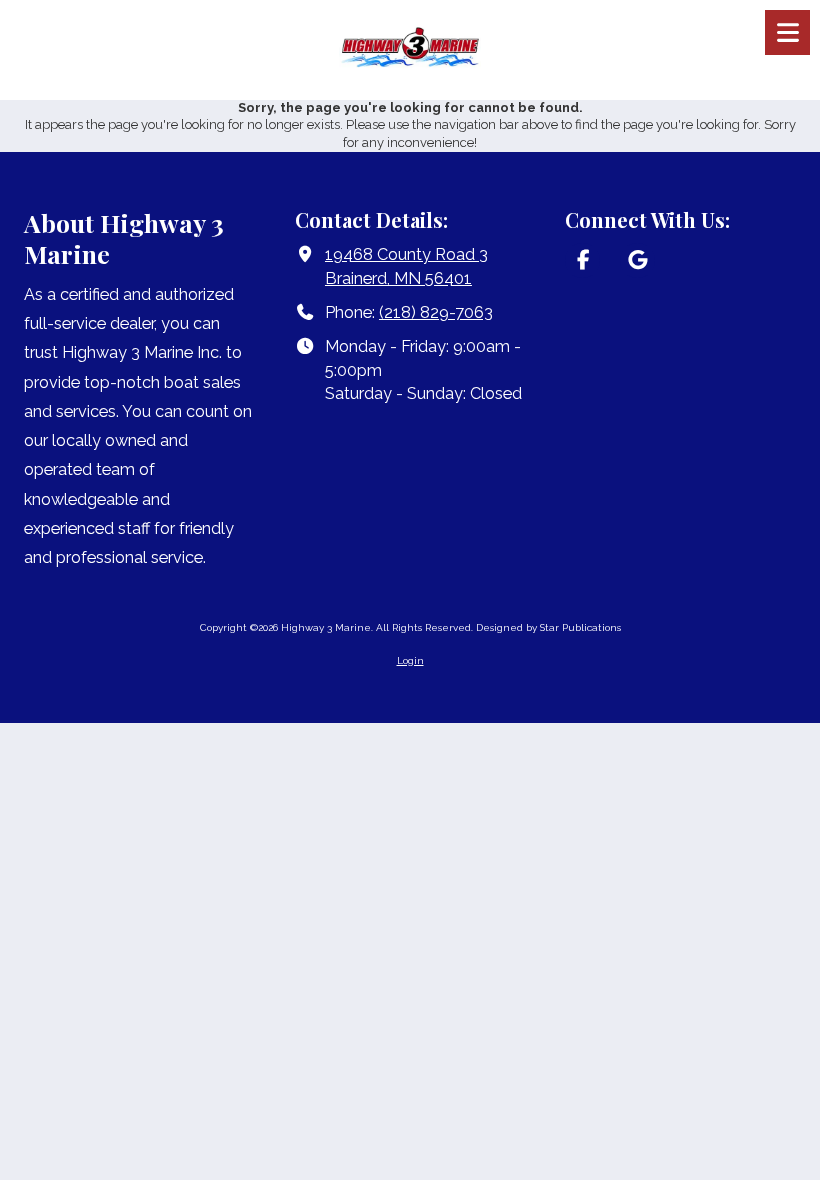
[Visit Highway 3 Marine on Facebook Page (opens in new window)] (582, 260)
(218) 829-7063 (436, 312)
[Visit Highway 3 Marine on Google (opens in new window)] (637, 260)
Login (410, 660)
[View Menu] (787, 32)
